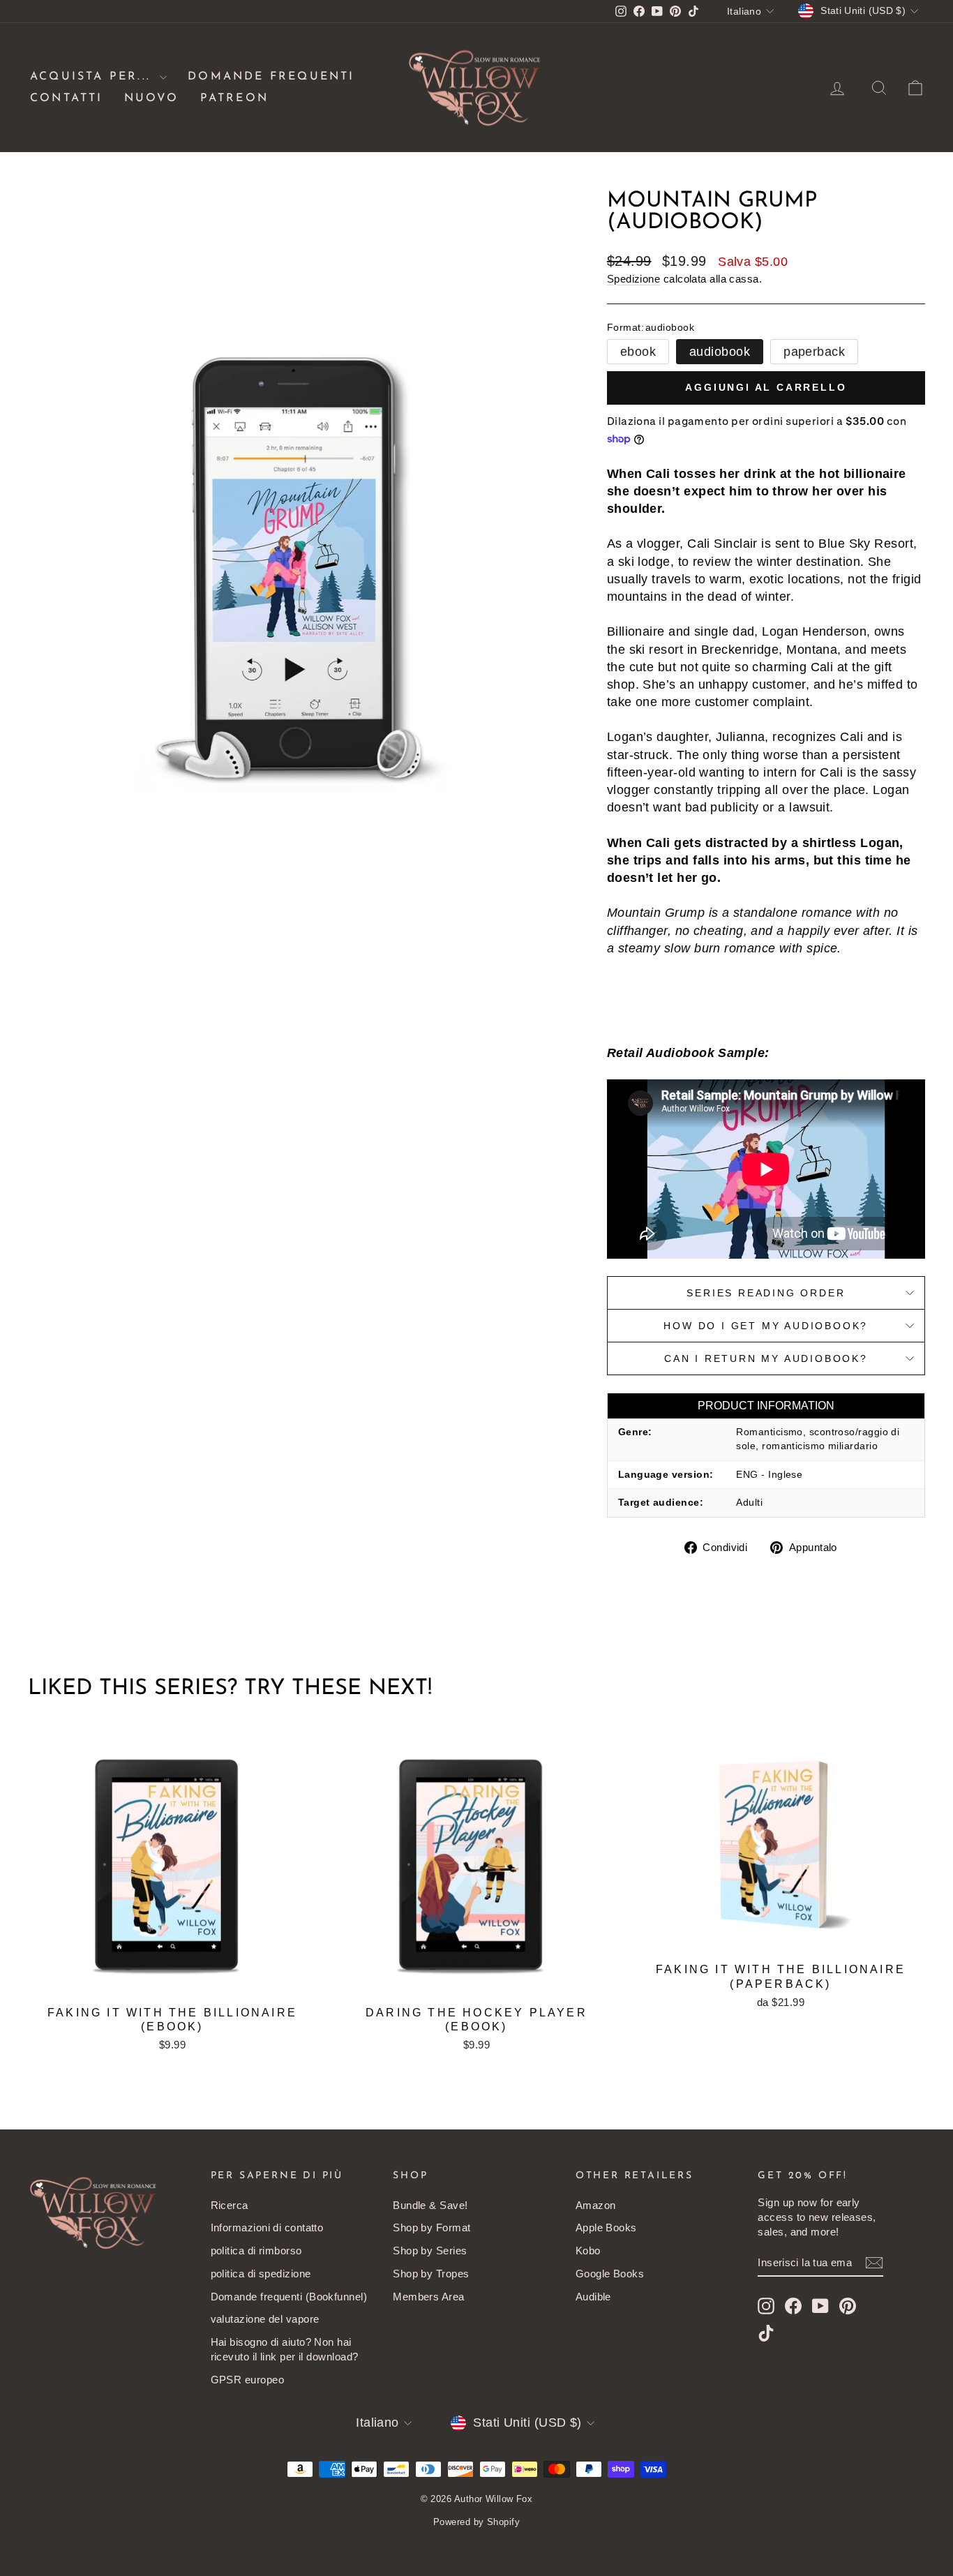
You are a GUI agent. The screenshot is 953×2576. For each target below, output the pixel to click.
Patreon (234, 98)
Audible (593, 2297)
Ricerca (230, 2205)
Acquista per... (93, 77)
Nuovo (152, 98)
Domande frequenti (271, 77)
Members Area (428, 2297)
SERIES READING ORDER (766, 1293)
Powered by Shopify (476, 2522)
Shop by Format (432, 2227)
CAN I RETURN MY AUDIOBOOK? (766, 1358)
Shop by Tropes (431, 2274)
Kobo (588, 2251)
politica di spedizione (261, 2274)
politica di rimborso (256, 2251)
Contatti (67, 98)
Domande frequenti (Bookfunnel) (289, 2297)
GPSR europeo (247, 2380)
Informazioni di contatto (267, 2227)
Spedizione (634, 279)
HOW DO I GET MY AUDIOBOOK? (766, 1326)
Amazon (596, 2205)
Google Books (610, 2274)
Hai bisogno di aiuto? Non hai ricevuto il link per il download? (285, 2349)
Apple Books (606, 2227)
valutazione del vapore (265, 2319)
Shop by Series (430, 2251)
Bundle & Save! (430, 2205)
